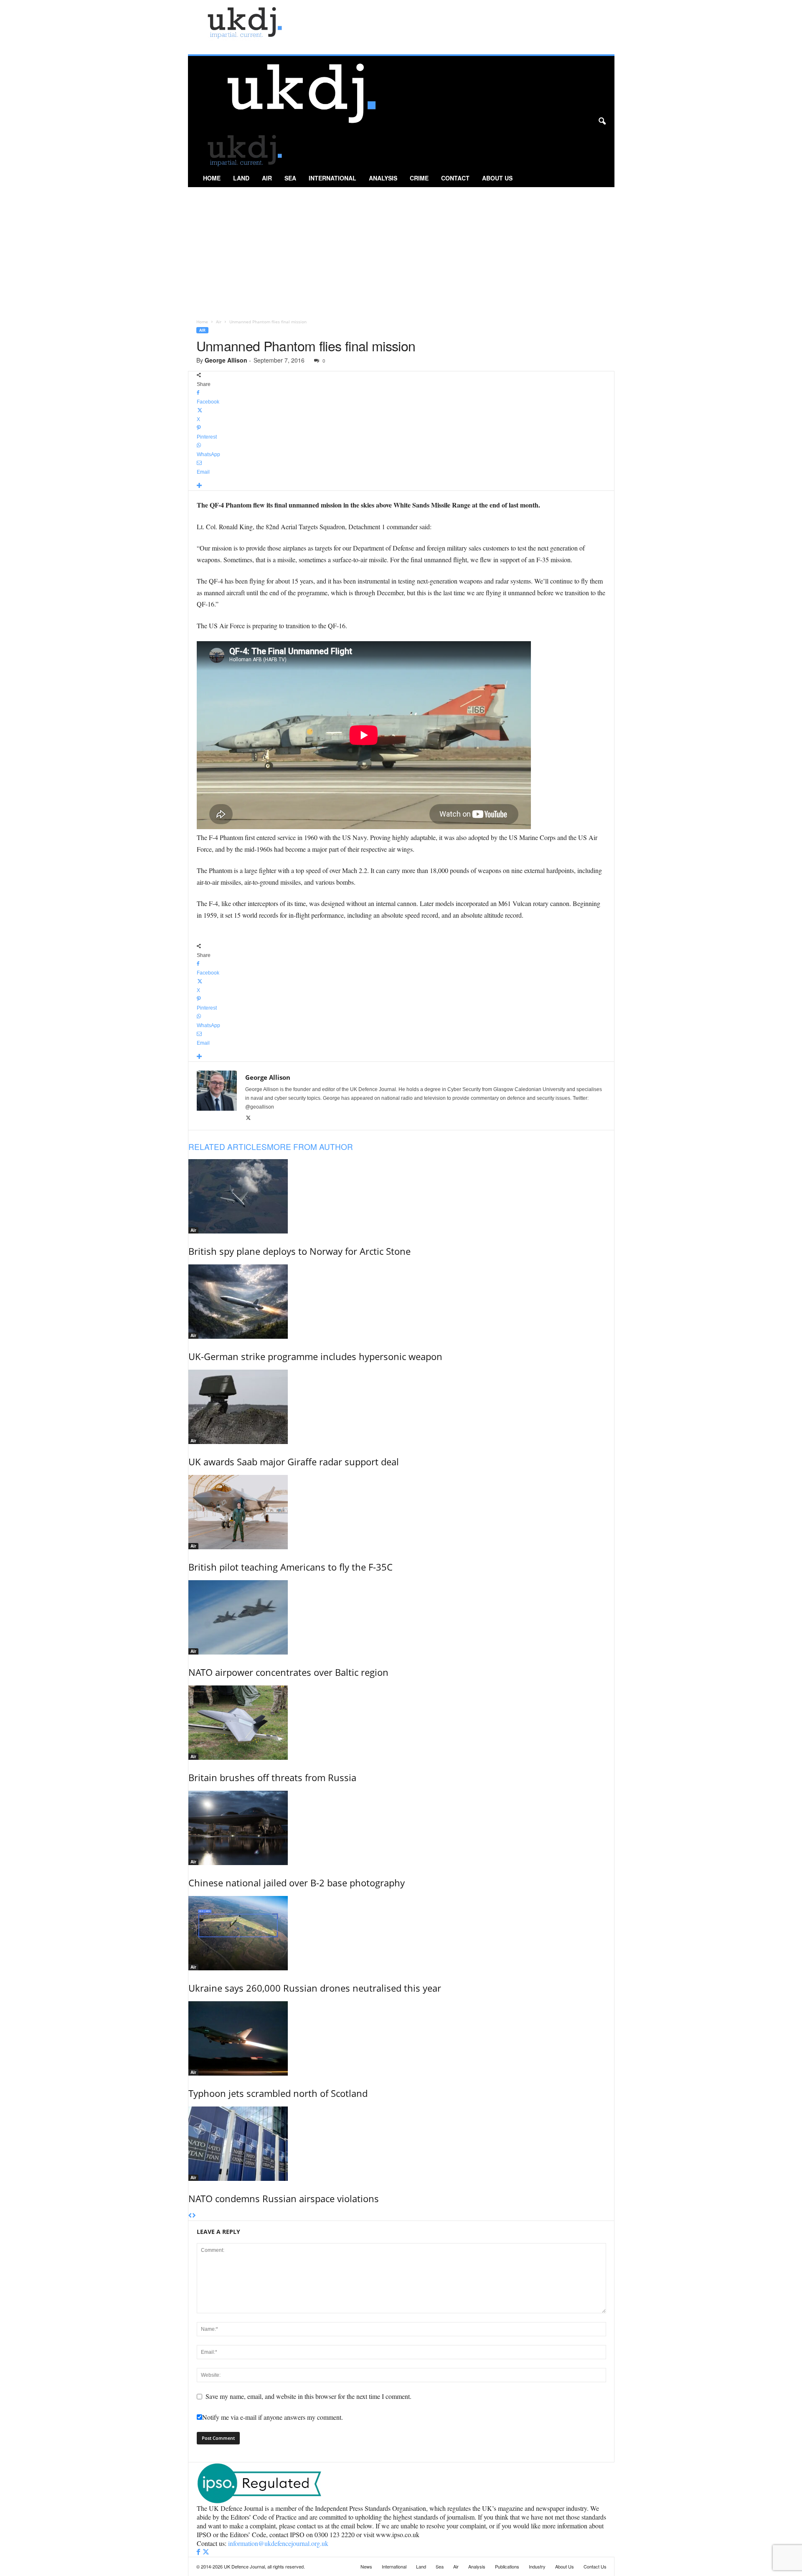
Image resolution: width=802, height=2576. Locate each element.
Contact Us (595, 2566)
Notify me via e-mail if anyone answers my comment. (273, 2417)
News (366, 2566)
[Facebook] (199, 2552)
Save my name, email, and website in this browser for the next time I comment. (308, 2396)
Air (267, 178)
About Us (497, 178)
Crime (419, 178)
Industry (537, 2566)
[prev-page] (190, 2216)
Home (212, 178)
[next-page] (194, 2216)
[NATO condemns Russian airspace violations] (401, 2144)
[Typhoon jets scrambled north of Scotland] (401, 2038)
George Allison (226, 360)
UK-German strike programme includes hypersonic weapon (315, 1356)
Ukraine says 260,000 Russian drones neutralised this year (315, 1988)
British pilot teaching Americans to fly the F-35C (291, 1567)
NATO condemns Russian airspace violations (284, 2198)
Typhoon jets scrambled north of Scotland (278, 2093)
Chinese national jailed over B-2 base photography (297, 1883)
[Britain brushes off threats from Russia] (401, 1723)
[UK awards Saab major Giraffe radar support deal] (401, 1407)
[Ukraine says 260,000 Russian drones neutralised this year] (401, 1933)
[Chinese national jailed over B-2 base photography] (401, 1828)
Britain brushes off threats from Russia (272, 1777)
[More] (401, 486)
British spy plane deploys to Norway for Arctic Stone (299, 1251)
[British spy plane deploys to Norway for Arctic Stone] (401, 1196)
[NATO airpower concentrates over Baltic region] (401, 1617)
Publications (507, 2566)
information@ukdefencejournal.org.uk (278, 2543)
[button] (602, 122)
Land (241, 178)
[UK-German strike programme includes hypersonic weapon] (401, 1302)
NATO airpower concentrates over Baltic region (288, 1672)
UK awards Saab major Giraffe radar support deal (294, 1462)
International (332, 178)
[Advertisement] (401, 250)
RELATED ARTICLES (228, 1146)
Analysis (383, 178)
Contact (455, 178)
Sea (290, 178)
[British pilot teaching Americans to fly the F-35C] (401, 1512)
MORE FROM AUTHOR (310, 1146)
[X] (248, 1118)
